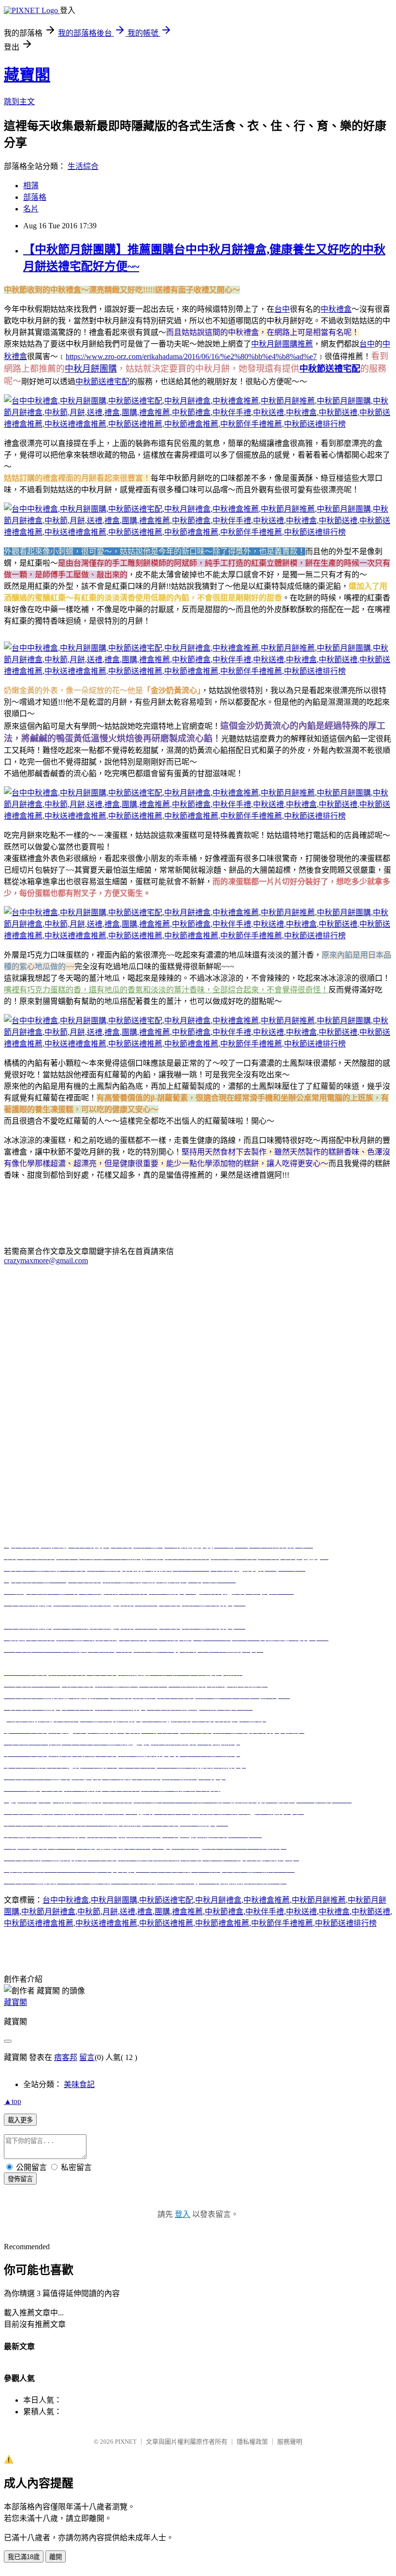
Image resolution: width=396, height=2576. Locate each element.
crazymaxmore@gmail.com (46, 1260)
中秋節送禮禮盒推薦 (39, 1923)
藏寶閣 (27, 75)
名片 (31, 209)
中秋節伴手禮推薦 (282, 1923)
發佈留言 (20, 2179)
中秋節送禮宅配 (102, 382)
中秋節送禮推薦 (166, 1923)
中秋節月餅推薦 (319, 1900)
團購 (162, 1912)
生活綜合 (83, 166)
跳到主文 (19, 102)
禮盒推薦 (187, 1912)
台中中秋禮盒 (66, 1900)
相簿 (31, 186)
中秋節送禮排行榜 (346, 1923)
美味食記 (79, 2084)
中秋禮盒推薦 (267, 1900)
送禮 (127, 1912)
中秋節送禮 (371, 1912)
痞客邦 (66, 2057)
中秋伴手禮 (265, 1912)
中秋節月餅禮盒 (48, 1912)
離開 (56, 2557)
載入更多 (20, 2120)
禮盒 (145, 1912)
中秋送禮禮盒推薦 (106, 1923)
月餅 (110, 1912)
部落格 (35, 197)
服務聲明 (290, 2442)
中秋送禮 (301, 1912)
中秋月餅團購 (91, 369)
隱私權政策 (252, 2442)
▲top (13, 2101)
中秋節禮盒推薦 (222, 1923)
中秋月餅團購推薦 (282, 344)
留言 (87, 2057)
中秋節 (89, 1912)
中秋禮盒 (336, 309)
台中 (282, 309)
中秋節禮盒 (224, 1912)
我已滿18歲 (24, 2557)
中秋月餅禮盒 (218, 1900)
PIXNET (126, 2442)
